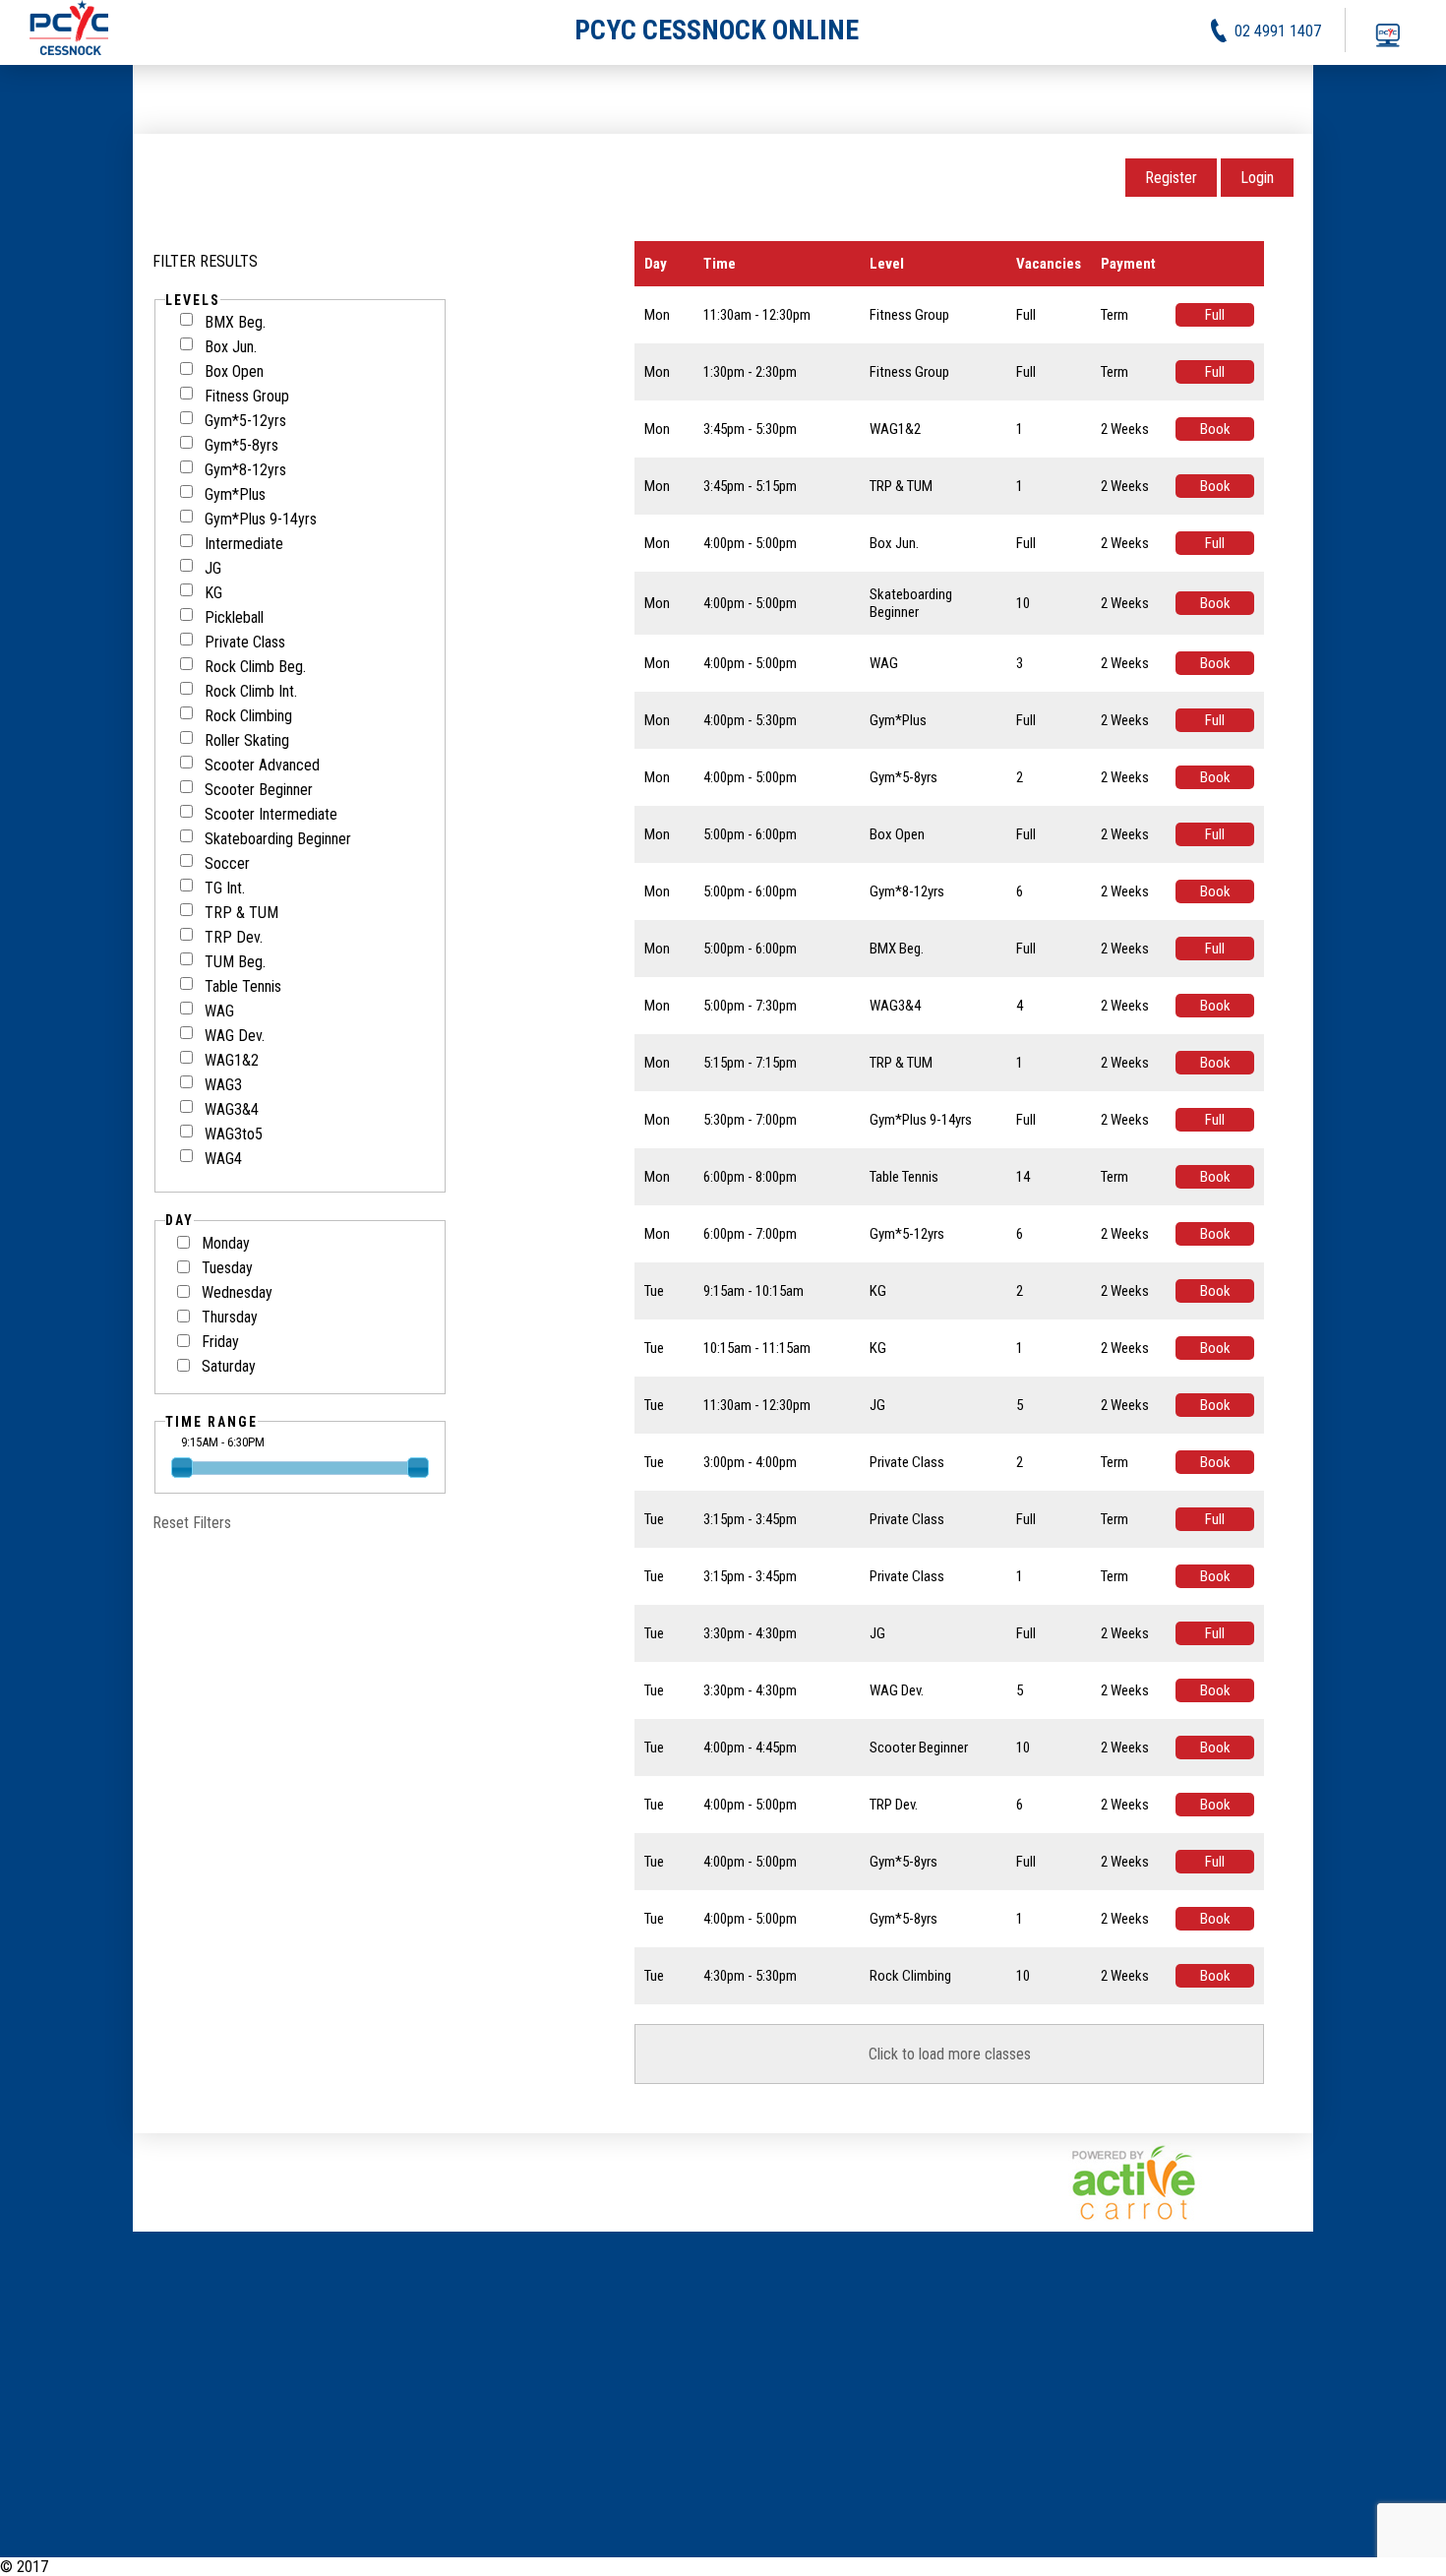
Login (1257, 178)
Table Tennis (243, 986)
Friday (220, 1342)
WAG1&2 (232, 1060)
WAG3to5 (234, 1134)
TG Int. (225, 888)
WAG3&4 (232, 1109)
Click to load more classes (950, 2054)
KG (213, 593)
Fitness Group (247, 396)
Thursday (230, 1317)
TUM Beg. (235, 962)
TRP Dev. (234, 937)
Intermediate (244, 544)
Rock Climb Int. (251, 691)
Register (1171, 178)
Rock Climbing (248, 716)
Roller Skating (247, 740)
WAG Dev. (235, 1036)
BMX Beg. (235, 322)
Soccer (227, 863)
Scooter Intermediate (271, 814)
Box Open (234, 371)
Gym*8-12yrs (245, 470)
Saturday (229, 1366)
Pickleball (234, 617)
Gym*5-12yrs (245, 421)
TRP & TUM (241, 913)
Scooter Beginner (259, 790)
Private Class (245, 642)
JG (213, 568)
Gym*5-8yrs (241, 445)
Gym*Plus (235, 494)
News (1179, 2567)
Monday (226, 1243)
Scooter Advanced (262, 765)
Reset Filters (192, 1523)
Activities (1237, 2567)
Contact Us (1412, 2567)
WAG (219, 1011)
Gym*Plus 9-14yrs (261, 519)
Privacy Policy (1322, 2567)
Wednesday (237, 1292)
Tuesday (227, 1268)
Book (1215, 429)
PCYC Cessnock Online (122, 2567)
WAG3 (223, 1085)
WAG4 (223, 1159)
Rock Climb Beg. (255, 667)
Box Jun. (231, 347)
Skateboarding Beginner (278, 839)
